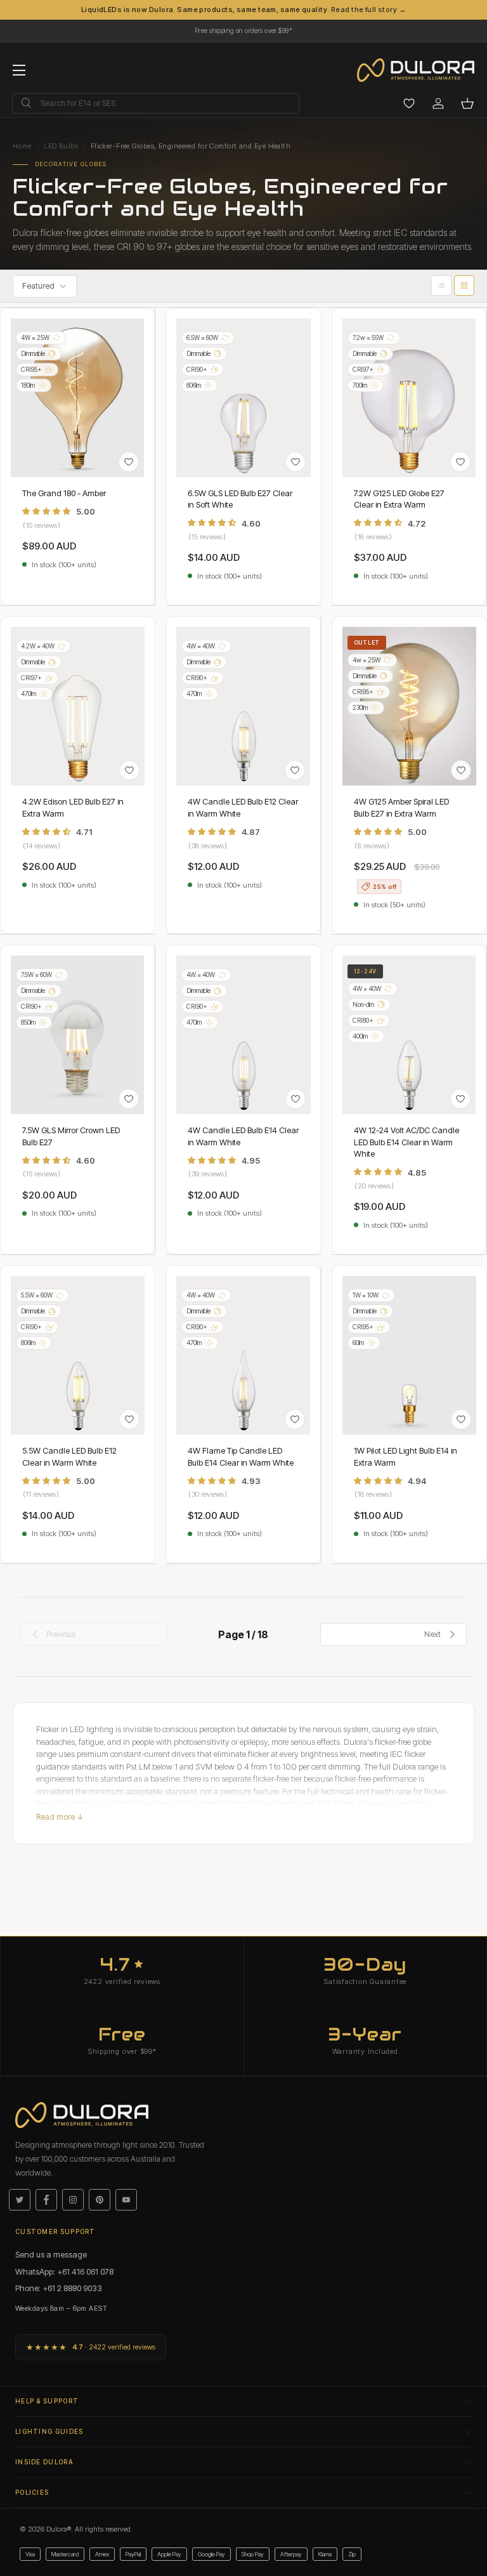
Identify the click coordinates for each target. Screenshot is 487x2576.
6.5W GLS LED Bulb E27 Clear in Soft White (240, 499)
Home (22, 146)
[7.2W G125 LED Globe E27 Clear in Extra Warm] (409, 398)
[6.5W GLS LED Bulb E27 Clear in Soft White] (243, 398)
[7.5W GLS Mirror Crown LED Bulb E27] (77, 1035)
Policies (32, 2492)
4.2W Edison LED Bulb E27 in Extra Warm (73, 807)
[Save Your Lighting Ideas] (409, 103)
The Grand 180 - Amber (64, 493)
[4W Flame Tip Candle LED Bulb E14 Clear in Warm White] (243, 1355)
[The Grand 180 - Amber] (77, 398)
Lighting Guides (49, 2431)
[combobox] (156, 103)
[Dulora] (422, 70)
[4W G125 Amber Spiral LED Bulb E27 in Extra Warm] (409, 706)
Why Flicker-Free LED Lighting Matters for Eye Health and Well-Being (233, 1803)
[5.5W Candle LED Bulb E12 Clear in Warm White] (78, 1355)
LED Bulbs (61, 146)
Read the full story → (368, 10)
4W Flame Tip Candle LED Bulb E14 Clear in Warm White (241, 1456)
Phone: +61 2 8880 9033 (59, 2288)
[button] (467, 103)
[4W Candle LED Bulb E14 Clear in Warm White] (243, 1035)
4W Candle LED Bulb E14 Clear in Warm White (243, 1136)
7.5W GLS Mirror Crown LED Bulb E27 (71, 1136)
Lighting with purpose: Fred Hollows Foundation (243, 28)
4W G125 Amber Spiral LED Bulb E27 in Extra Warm (401, 807)
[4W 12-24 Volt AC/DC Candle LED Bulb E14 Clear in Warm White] (409, 1035)
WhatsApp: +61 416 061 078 (64, 2271)
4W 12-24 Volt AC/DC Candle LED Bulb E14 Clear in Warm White (406, 1141)
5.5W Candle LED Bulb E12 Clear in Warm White (69, 1456)
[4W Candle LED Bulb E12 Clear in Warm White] (243, 706)
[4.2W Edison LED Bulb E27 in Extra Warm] (78, 706)
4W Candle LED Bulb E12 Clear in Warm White (243, 807)
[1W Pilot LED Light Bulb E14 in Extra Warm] (409, 1355)
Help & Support (47, 2401)
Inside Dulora (44, 2462)
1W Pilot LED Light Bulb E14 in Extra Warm (406, 1456)
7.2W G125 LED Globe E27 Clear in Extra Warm (399, 499)
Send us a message (51, 2254)
